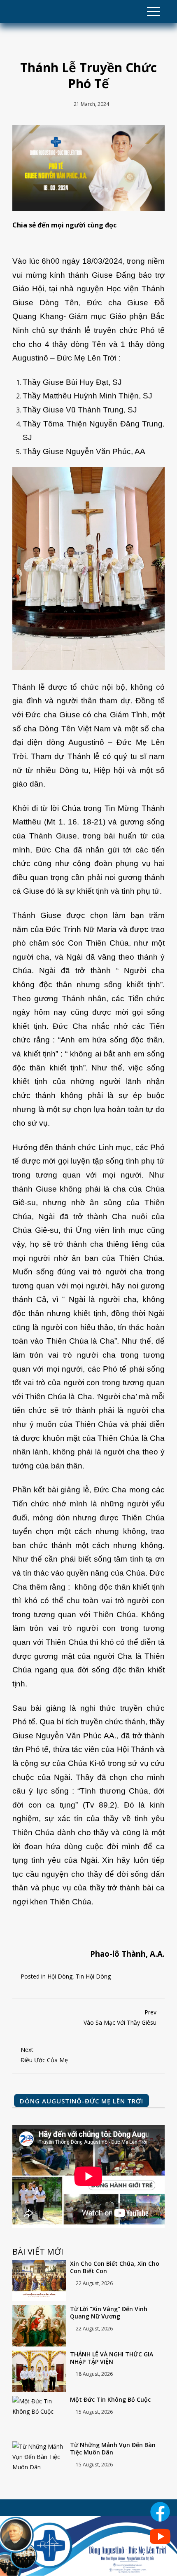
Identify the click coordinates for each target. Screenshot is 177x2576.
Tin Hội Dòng (93, 1976)
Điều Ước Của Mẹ (44, 2055)
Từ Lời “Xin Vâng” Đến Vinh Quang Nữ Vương (109, 2313)
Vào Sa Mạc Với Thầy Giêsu (120, 2017)
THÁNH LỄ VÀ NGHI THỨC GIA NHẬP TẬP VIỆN (112, 2358)
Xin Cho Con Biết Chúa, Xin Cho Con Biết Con (115, 2267)
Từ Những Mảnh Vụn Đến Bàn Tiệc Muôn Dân (113, 2449)
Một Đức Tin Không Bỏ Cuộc (110, 2400)
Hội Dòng (60, 1976)
